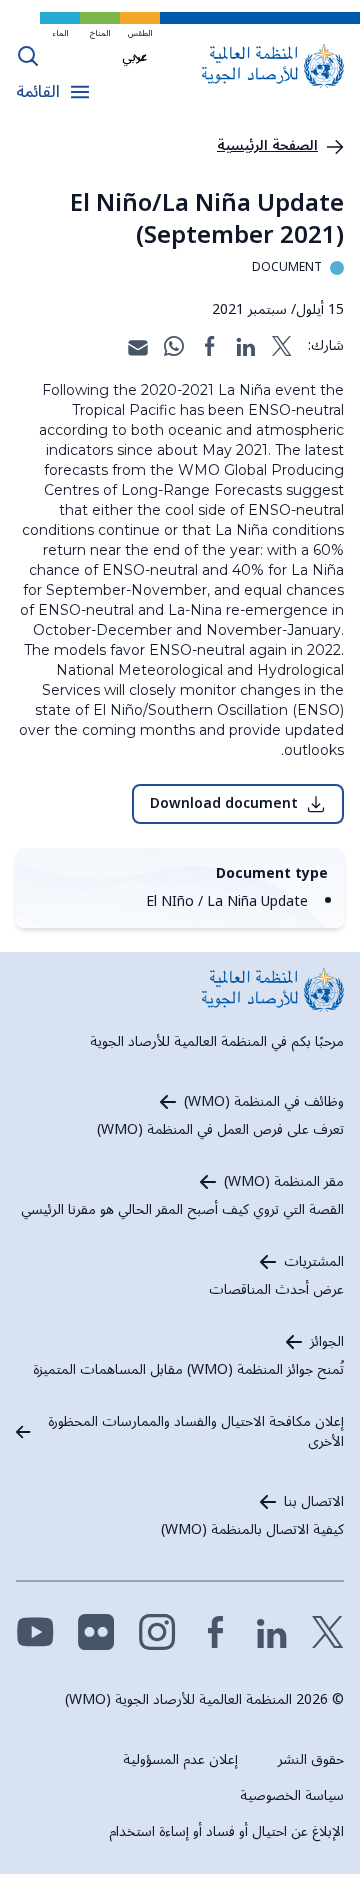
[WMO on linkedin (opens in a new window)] (272, 1632)
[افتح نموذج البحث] (28, 56)
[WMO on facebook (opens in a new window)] (216, 1632)
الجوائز (327, 1342)
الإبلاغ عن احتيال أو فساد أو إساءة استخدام (226, 1831)
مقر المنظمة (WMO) (284, 1182)
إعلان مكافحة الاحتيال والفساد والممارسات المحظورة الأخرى (196, 1432)
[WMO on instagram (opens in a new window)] (157, 1632)
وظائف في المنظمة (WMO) (264, 1102)
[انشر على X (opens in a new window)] (282, 346)
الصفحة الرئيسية (267, 146)
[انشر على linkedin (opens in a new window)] (246, 346)
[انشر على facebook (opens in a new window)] (210, 346)
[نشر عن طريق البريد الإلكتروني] (138, 346)
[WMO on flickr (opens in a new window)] (96, 1632)
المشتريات (314, 1262)
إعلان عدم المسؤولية (180, 1759)
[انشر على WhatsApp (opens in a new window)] (174, 346)
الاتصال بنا (314, 1502)
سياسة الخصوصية (292, 1795)
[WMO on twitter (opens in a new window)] (328, 1632)
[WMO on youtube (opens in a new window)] (35, 1632)
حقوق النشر (311, 1759)
